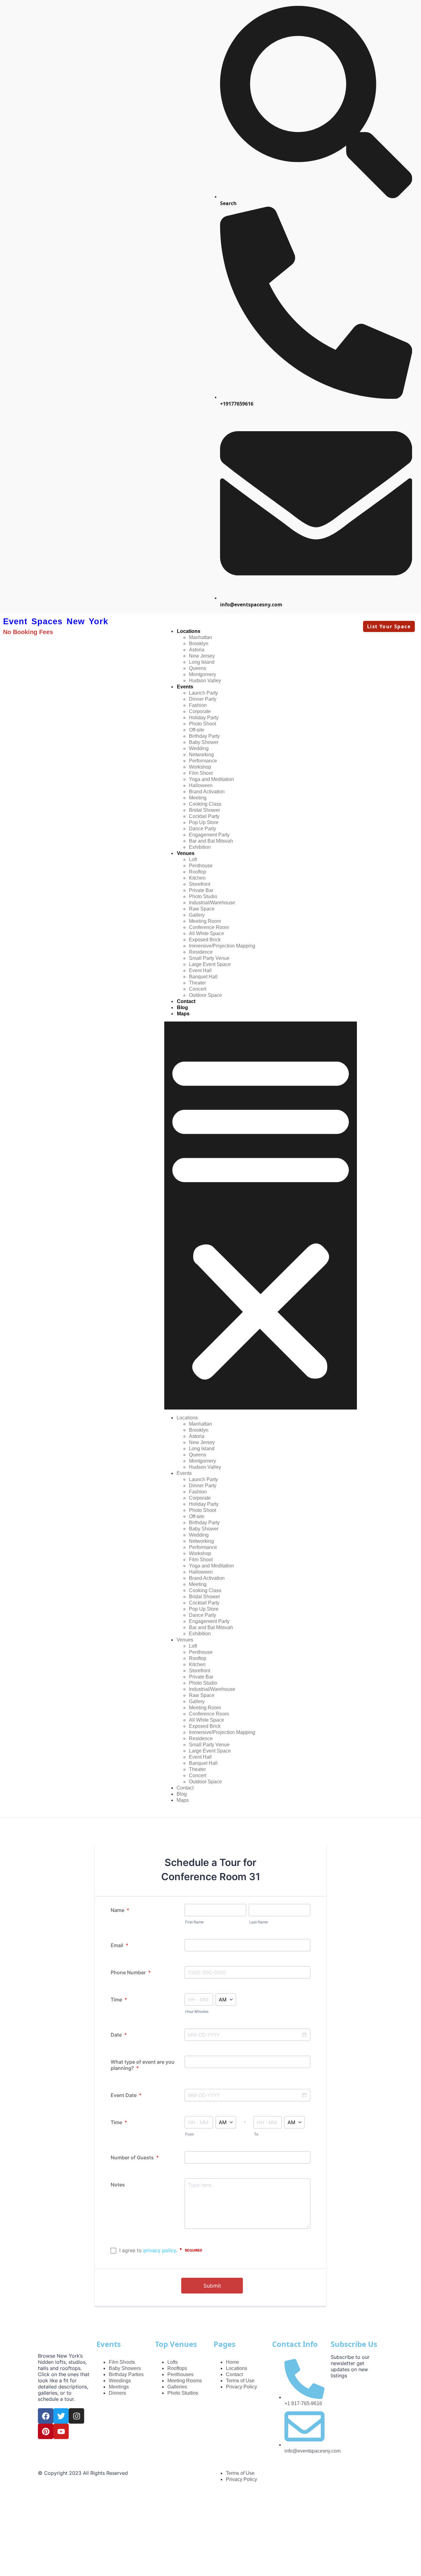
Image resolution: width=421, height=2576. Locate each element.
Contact (186, 1001)
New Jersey (202, 656)
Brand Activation (207, 792)
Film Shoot (201, 773)
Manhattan (200, 637)
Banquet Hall (203, 977)
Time (119, 2000)
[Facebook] (46, 2416)
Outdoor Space (205, 995)
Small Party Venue (209, 958)
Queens (198, 668)
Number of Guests (135, 2157)
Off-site (197, 730)
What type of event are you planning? (143, 2065)
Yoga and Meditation (211, 779)
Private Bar (201, 890)
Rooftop (198, 872)
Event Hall (200, 970)
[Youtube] (61, 2431)
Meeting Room (205, 921)
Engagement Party (209, 835)
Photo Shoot (202, 724)
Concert (198, 989)
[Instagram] (76, 2416)
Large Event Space (210, 964)
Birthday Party (204, 736)
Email (119, 1945)
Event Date (126, 2095)
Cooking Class (205, 804)
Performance (203, 761)
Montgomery (202, 674)
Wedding (199, 748)
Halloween (201, 785)
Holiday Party (204, 718)
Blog (182, 1007)
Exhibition (200, 847)
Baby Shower (204, 742)
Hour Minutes (197, 2011)
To (256, 2134)
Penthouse (201, 866)
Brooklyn (199, 644)
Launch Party (203, 693)
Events (185, 687)
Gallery (197, 915)
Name (120, 1910)
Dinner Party (203, 699)
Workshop (200, 767)
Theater (197, 983)
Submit (212, 2286)
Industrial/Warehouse (212, 903)
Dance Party (202, 829)
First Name (194, 1922)
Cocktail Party (204, 816)
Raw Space (202, 909)
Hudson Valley (205, 681)
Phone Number (131, 1972)
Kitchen (197, 878)
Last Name (259, 1922)
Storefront (200, 884)
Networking (201, 755)
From (190, 2134)
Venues (186, 853)
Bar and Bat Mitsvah (211, 841)
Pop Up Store (204, 822)
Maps (183, 1014)
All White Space (206, 933)
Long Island (202, 662)
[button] (261, 1216)
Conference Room (209, 927)
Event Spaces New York (56, 621)
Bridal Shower (204, 810)
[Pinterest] (46, 2431)
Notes (118, 2185)
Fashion (198, 705)
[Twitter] (61, 2416)
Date (119, 2035)
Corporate (200, 711)
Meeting (198, 798)
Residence (201, 952)
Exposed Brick (205, 940)
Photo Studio (203, 896)
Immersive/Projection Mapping (222, 946)
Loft (193, 859)
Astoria (197, 650)
